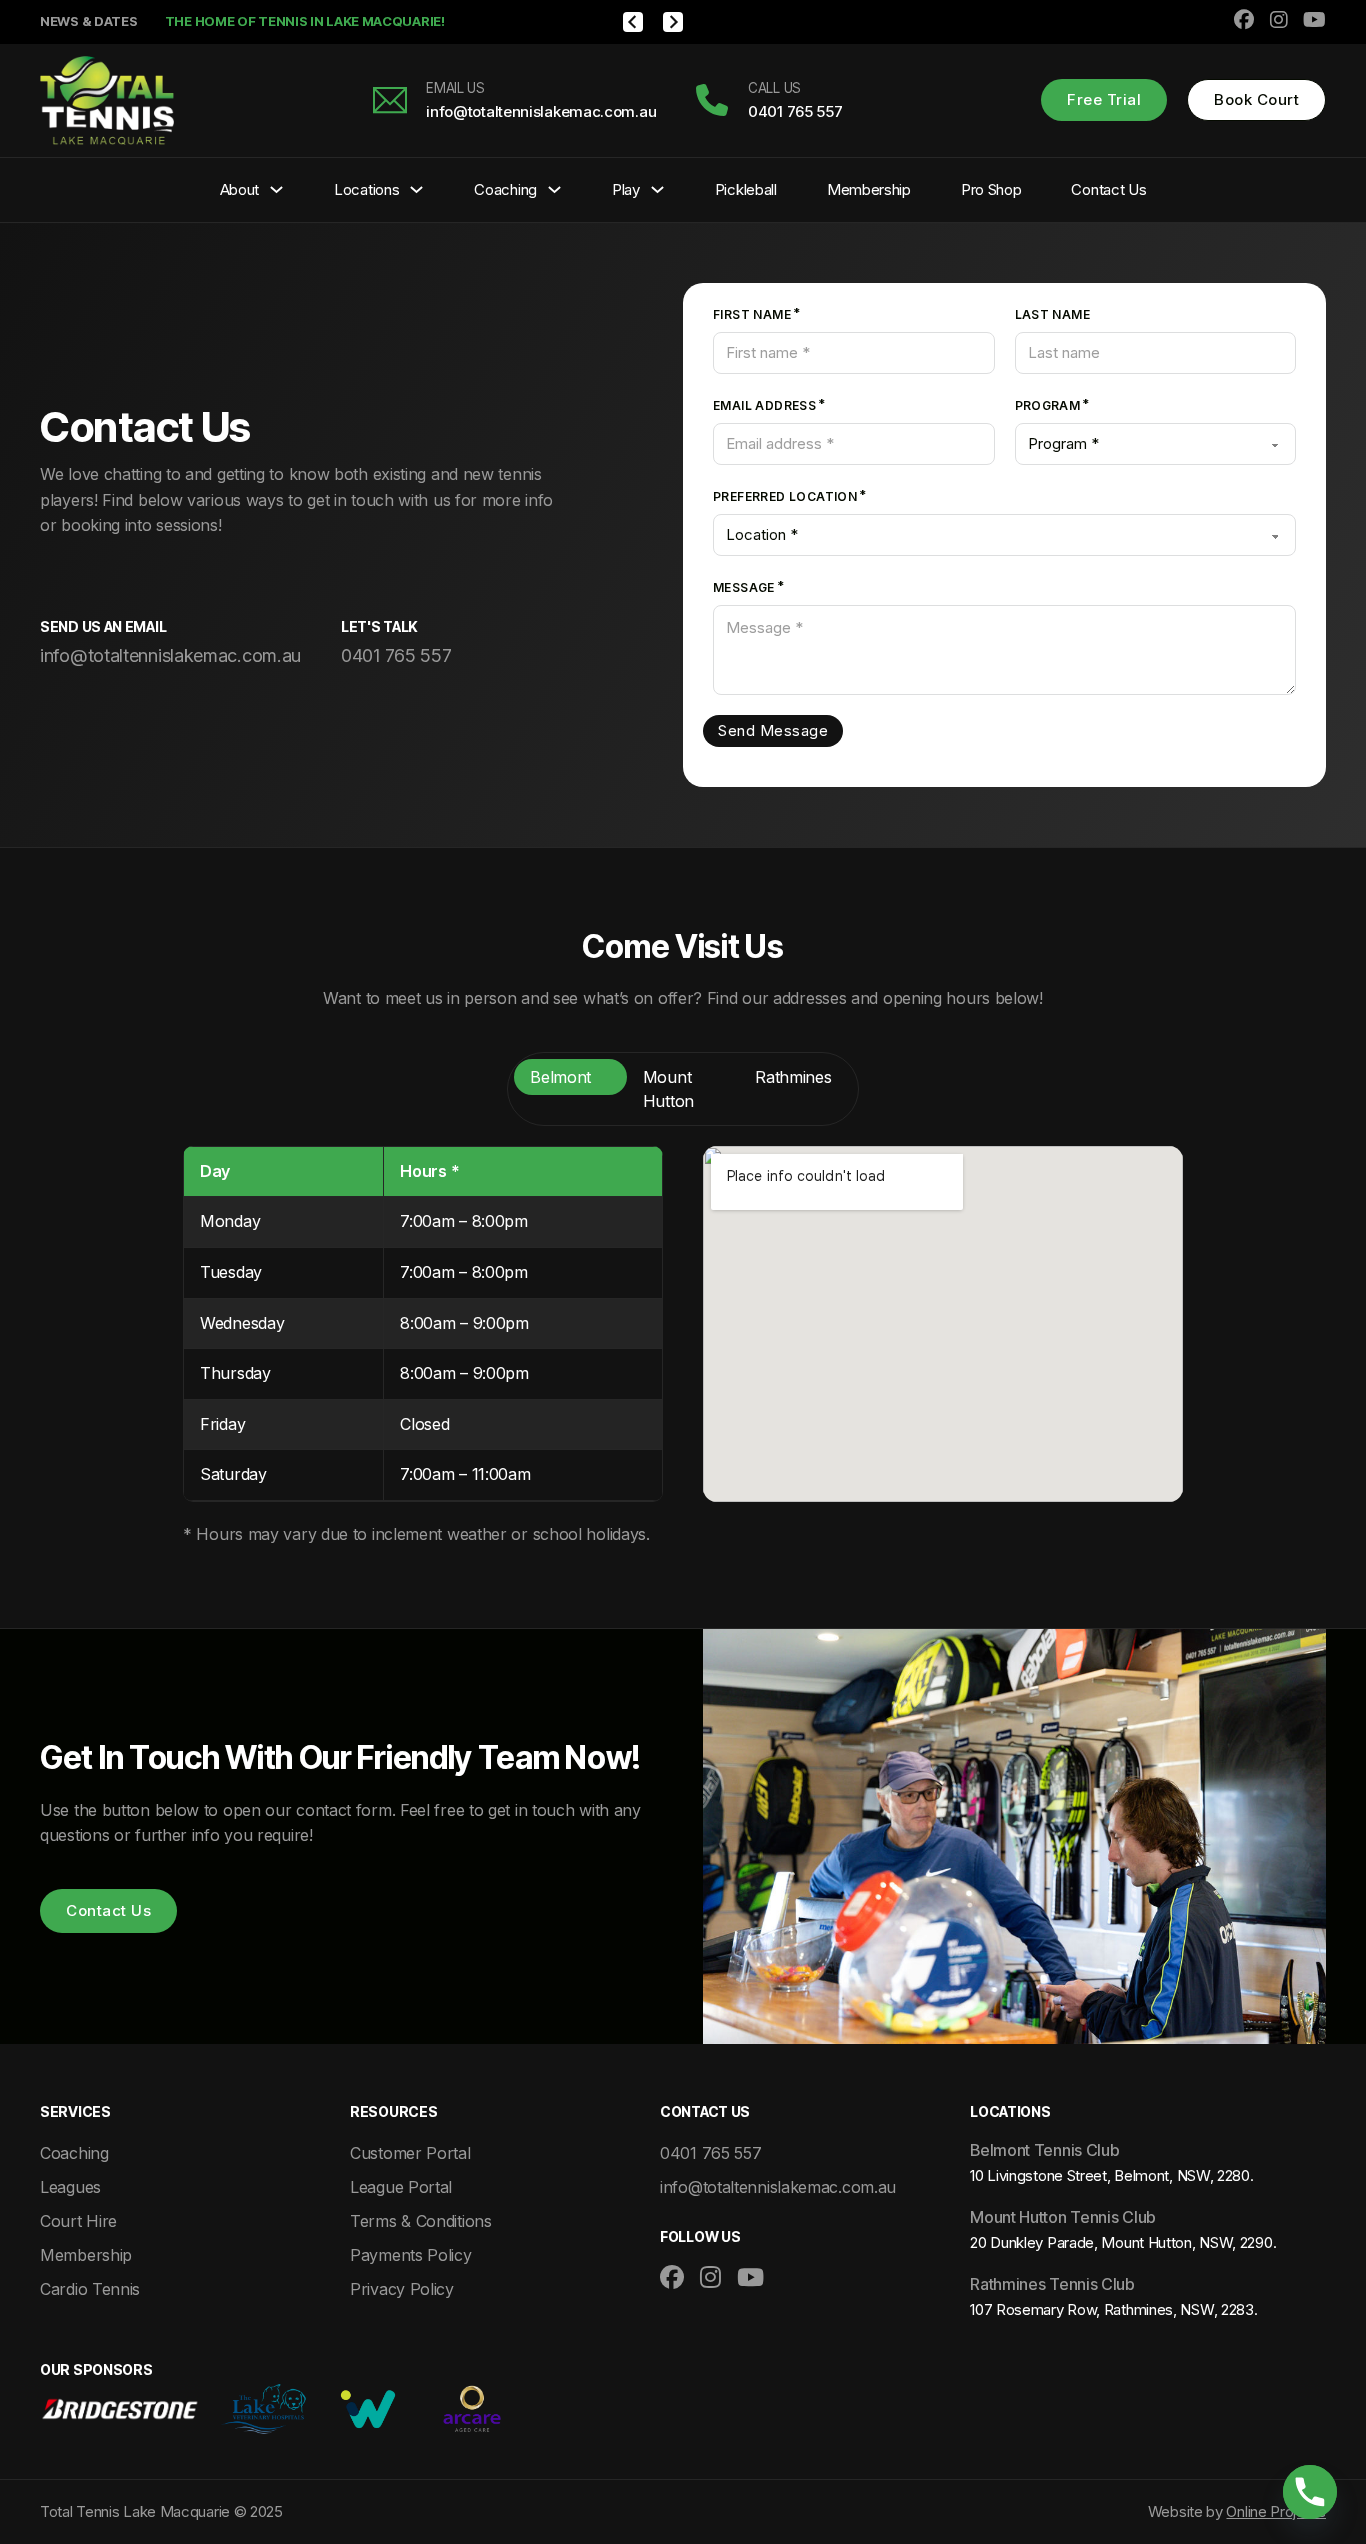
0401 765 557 (396, 655)
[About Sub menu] (276, 189)
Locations (366, 189)
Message (744, 587)
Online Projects (1276, 2511)
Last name (1053, 314)
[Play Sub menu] (657, 189)
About (240, 189)
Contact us (108, 1910)
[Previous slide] (633, 22)
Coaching (505, 189)
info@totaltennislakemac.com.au (170, 655)
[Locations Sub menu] (416, 189)
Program (1048, 405)
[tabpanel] (683, 1347)
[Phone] (1310, 2492)
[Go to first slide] (673, 22)
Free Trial (1104, 99)
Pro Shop (991, 189)
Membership (869, 189)
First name (752, 314)
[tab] (570, 1077)
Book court (1256, 99)
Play (626, 189)
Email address (764, 405)
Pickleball (746, 189)
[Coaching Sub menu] (554, 189)
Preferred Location (785, 496)
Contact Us (1108, 189)
